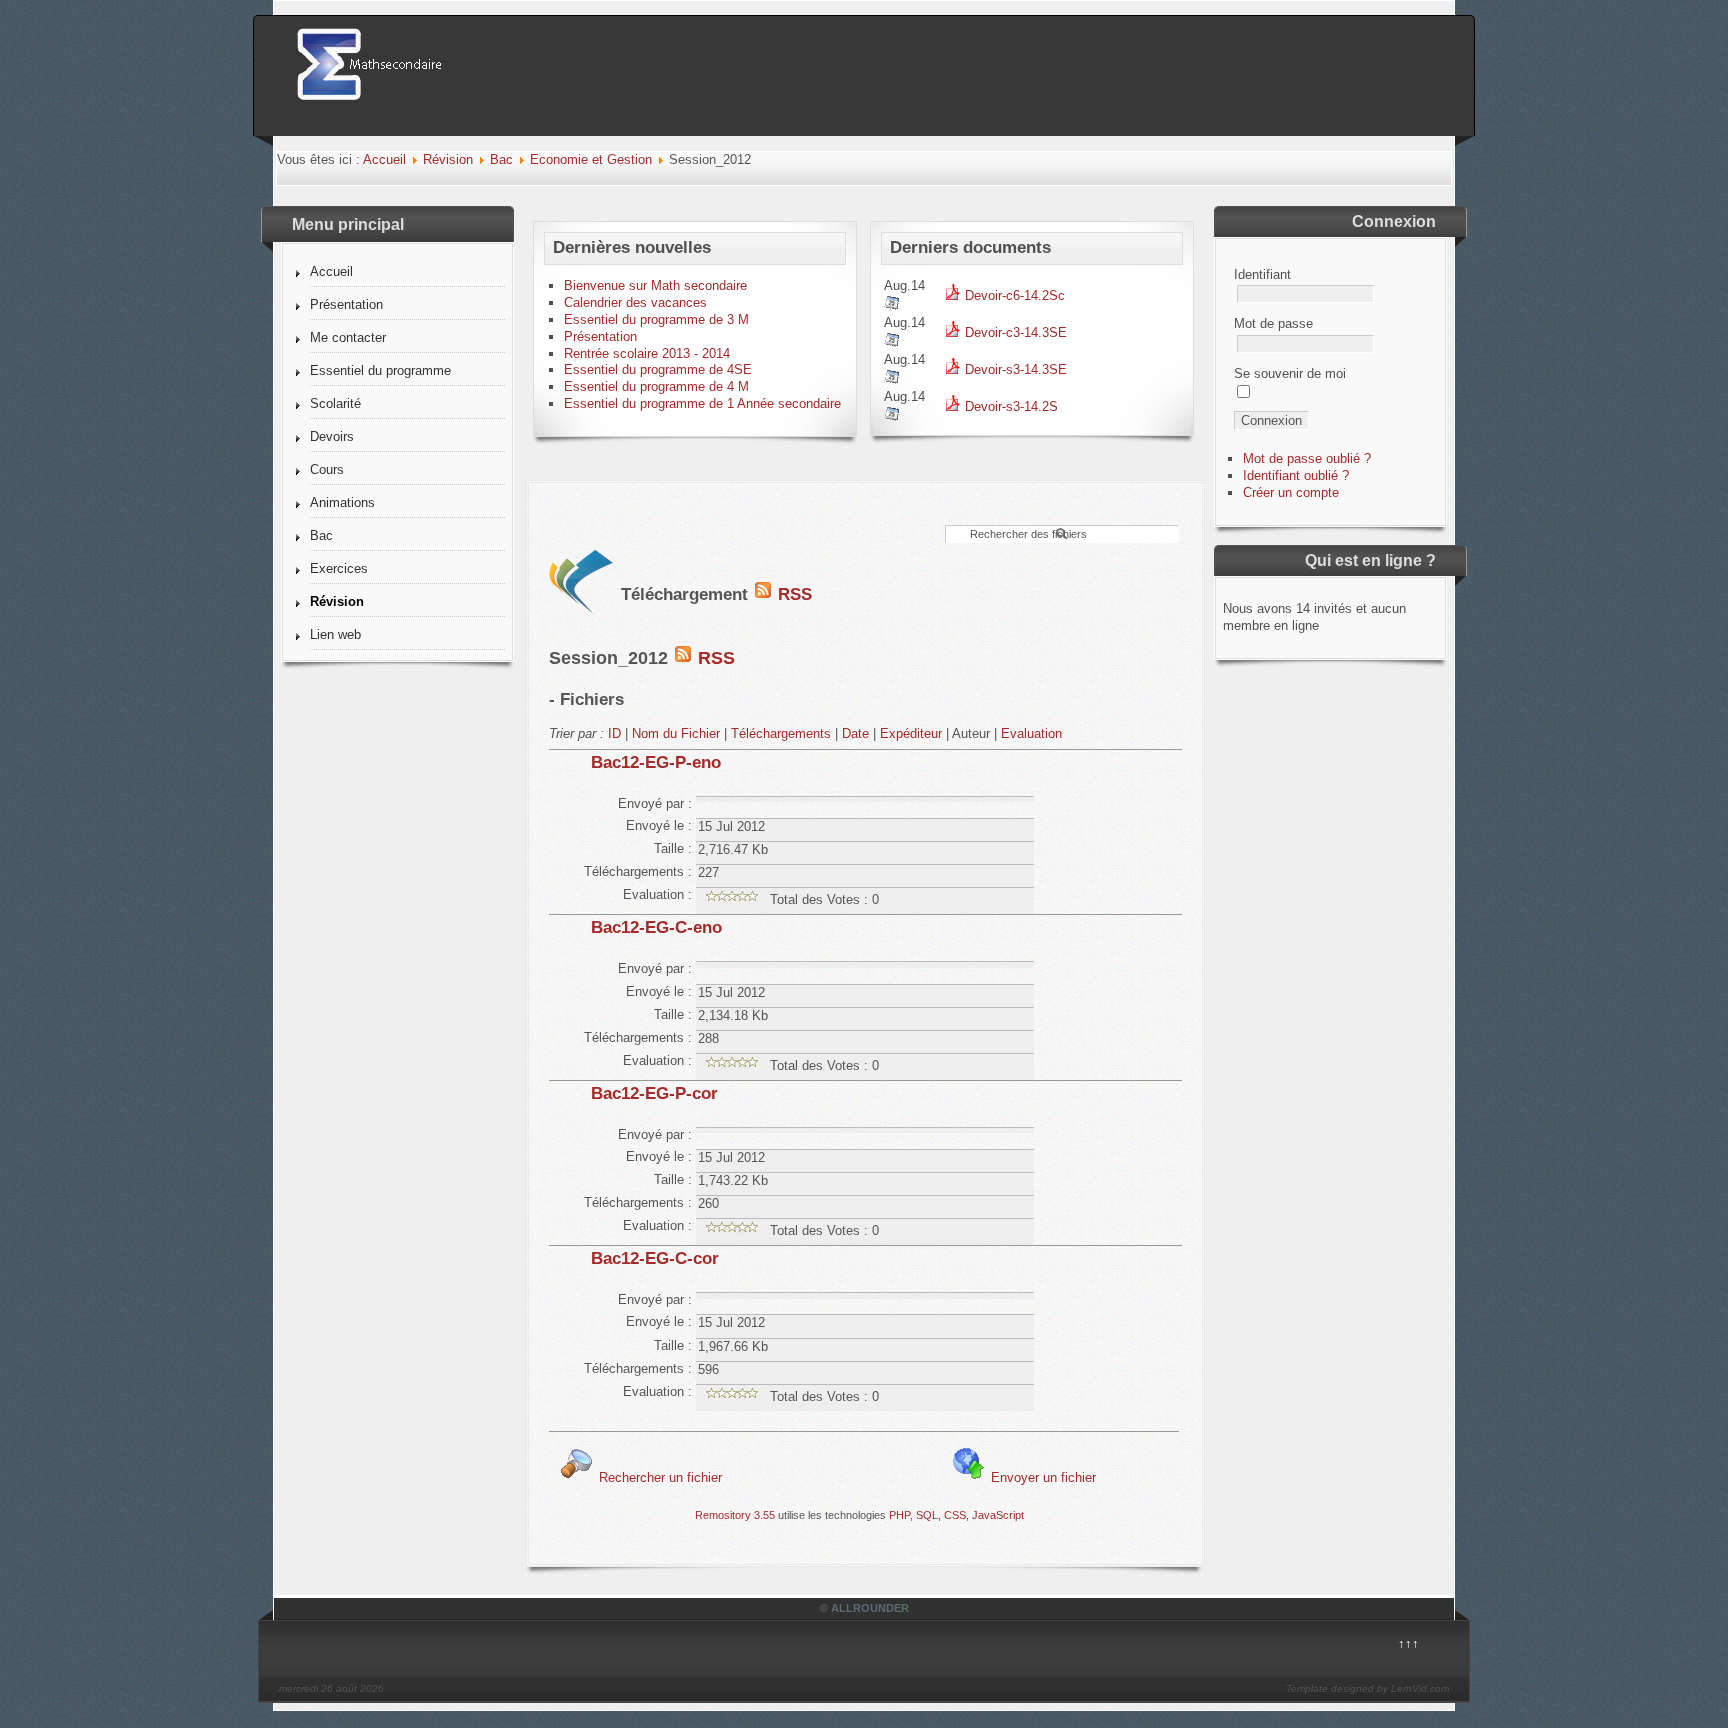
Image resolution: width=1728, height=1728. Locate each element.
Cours (327, 469)
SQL (927, 1515)
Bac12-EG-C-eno (656, 927)
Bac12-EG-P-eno (656, 762)
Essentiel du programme (380, 370)
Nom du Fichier (676, 733)
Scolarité (335, 403)
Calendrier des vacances (635, 302)
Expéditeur (911, 733)
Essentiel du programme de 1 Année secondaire (702, 403)
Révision (448, 159)
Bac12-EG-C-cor (655, 1258)
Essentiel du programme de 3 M (656, 319)
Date (855, 733)
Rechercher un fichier (658, 1477)
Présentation (346, 304)
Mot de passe (1273, 323)
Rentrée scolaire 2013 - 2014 (647, 353)
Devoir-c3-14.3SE (1014, 332)
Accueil (384, 159)
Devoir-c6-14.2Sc (1013, 295)
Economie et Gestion (591, 159)
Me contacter (348, 337)
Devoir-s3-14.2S (1009, 406)
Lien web (335, 634)
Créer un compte (1291, 492)
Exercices (339, 568)
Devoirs (332, 436)
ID (614, 733)
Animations (342, 502)
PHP (899, 1515)
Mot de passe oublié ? (1307, 458)
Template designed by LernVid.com (1367, 1688)
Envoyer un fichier (1041, 1477)
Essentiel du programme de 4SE (658, 369)
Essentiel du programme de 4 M (656, 386)
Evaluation (1031, 733)
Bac (501, 159)
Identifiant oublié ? (1296, 475)
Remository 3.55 (735, 1515)
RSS (792, 594)
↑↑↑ (1408, 1643)
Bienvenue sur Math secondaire (655, 285)
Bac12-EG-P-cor (654, 1093)
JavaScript (998, 1515)
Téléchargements (781, 733)
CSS (955, 1515)
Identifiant (1262, 274)
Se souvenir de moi (1290, 373)
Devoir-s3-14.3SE (1014, 369)
